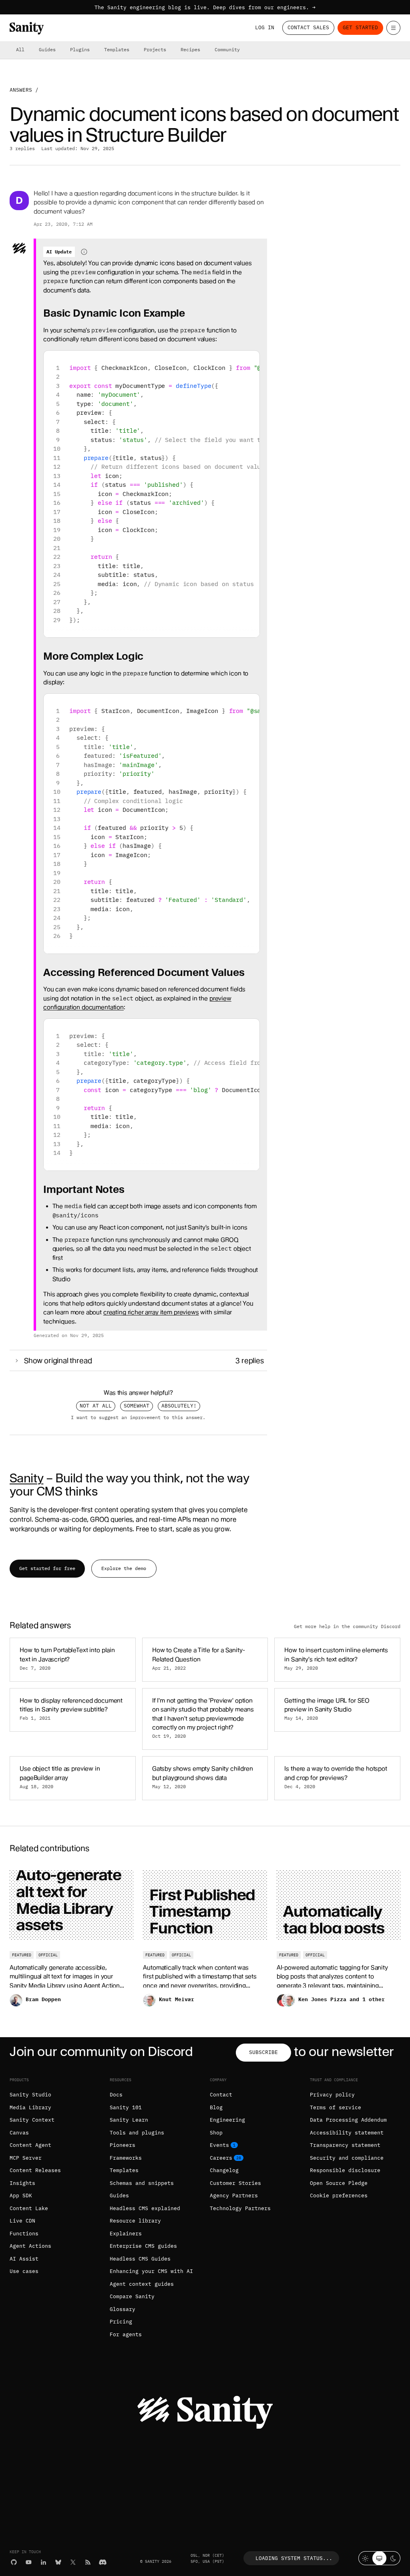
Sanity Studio (30, 2095)
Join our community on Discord (101, 2051)
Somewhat (137, 1406)
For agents (126, 2334)
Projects (155, 49)
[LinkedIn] (43, 2562)
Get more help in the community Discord (347, 1626)
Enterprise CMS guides (143, 2246)
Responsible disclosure (345, 2170)
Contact (221, 2095)
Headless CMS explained (145, 2208)
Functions (24, 2234)
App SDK (21, 2196)
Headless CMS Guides (140, 2259)
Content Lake (29, 2208)
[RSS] (88, 2562)
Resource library (135, 2221)
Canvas (19, 2133)
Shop (216, 2133)
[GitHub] (14, 2562)
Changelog (224, 2170)
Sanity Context (32, 2120)
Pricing (121, 2322)
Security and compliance (347, 2158)
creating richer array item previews (151, 1312)
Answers (21, 90)
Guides (47, 49)
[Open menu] (393, 28)
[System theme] (379, 2558)
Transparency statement (345, 2145)
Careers (221, 2158)
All (20, 49)
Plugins (80, 49)
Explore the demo (124, 1568)
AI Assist (24, 2259)
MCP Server (26, 2158)
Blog (216, 2107)
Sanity (26, 1478)
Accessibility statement (347, 2133)
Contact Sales (308, 27)
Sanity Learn (129, 2120)
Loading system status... (294, 2558)
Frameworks (126, 2158)
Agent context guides (142, 2284)
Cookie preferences (339, 2196)
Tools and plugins (137, 2133)
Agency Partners (234, 2196)
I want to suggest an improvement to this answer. (138, 1418)
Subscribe (263, 2052)
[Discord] (103, 2562)
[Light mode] (365, 2558)
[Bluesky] (58, 2562)
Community (227, 49)
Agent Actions (30, 2246)
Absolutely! (179, 1406)
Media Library (30, 2107)
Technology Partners (240, 2208)
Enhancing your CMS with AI (151, 2271)
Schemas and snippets (142, 2183)
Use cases (24, 2271)
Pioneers (123, 2145)
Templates (117, 49)
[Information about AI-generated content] (84, 252)
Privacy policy (332, 2095)
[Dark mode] (393, 2558)
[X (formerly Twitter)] (73, 2562)
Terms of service (336, 2107)
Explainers (126, 2234)
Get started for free (47, 1568)
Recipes (190, 49)
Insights (22, 2183)
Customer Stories (235, 2183)
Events (219, 2145)
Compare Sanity (132, 2296)
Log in (265, 27)
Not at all (96, 1406)
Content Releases (35, 2170)
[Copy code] (250, 360)
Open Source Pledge (339, 2183)
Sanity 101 (126, 2107)
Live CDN (22, 2221)
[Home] (27, 28)
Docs (116, 2095)
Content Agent (30, 2145)
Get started (360, 27)
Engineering (227, 2120)
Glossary (123, 2309)
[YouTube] (29, 2562)
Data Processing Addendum (348, 2120)
